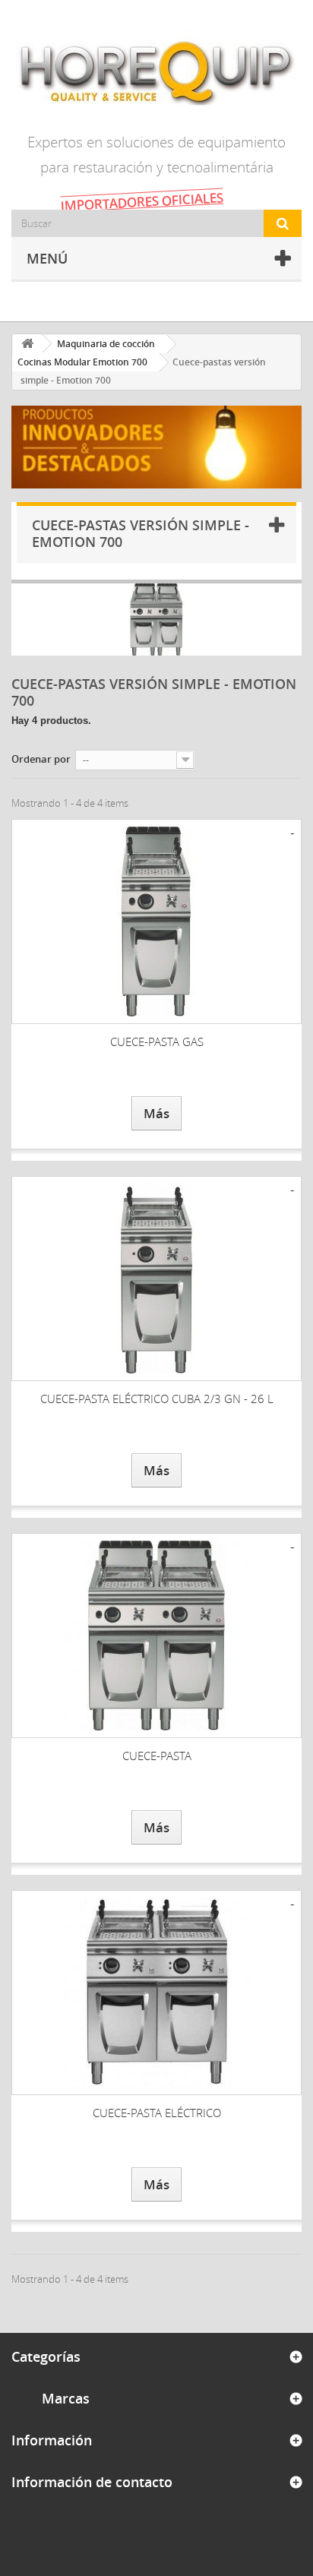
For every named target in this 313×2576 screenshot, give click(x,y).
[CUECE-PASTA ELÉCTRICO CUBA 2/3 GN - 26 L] (156, 1279)
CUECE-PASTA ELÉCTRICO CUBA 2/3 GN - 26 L (157, 1399)
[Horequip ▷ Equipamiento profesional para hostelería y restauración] (156, 72)
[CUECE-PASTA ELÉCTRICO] (156, 1993)
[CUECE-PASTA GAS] (156, 921)
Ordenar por (41, 759)
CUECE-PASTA (157, 1756)
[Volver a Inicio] (27, 344)
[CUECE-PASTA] (156, 1636)
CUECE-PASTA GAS (157, 1041)
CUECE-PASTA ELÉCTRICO (157, 2113)
